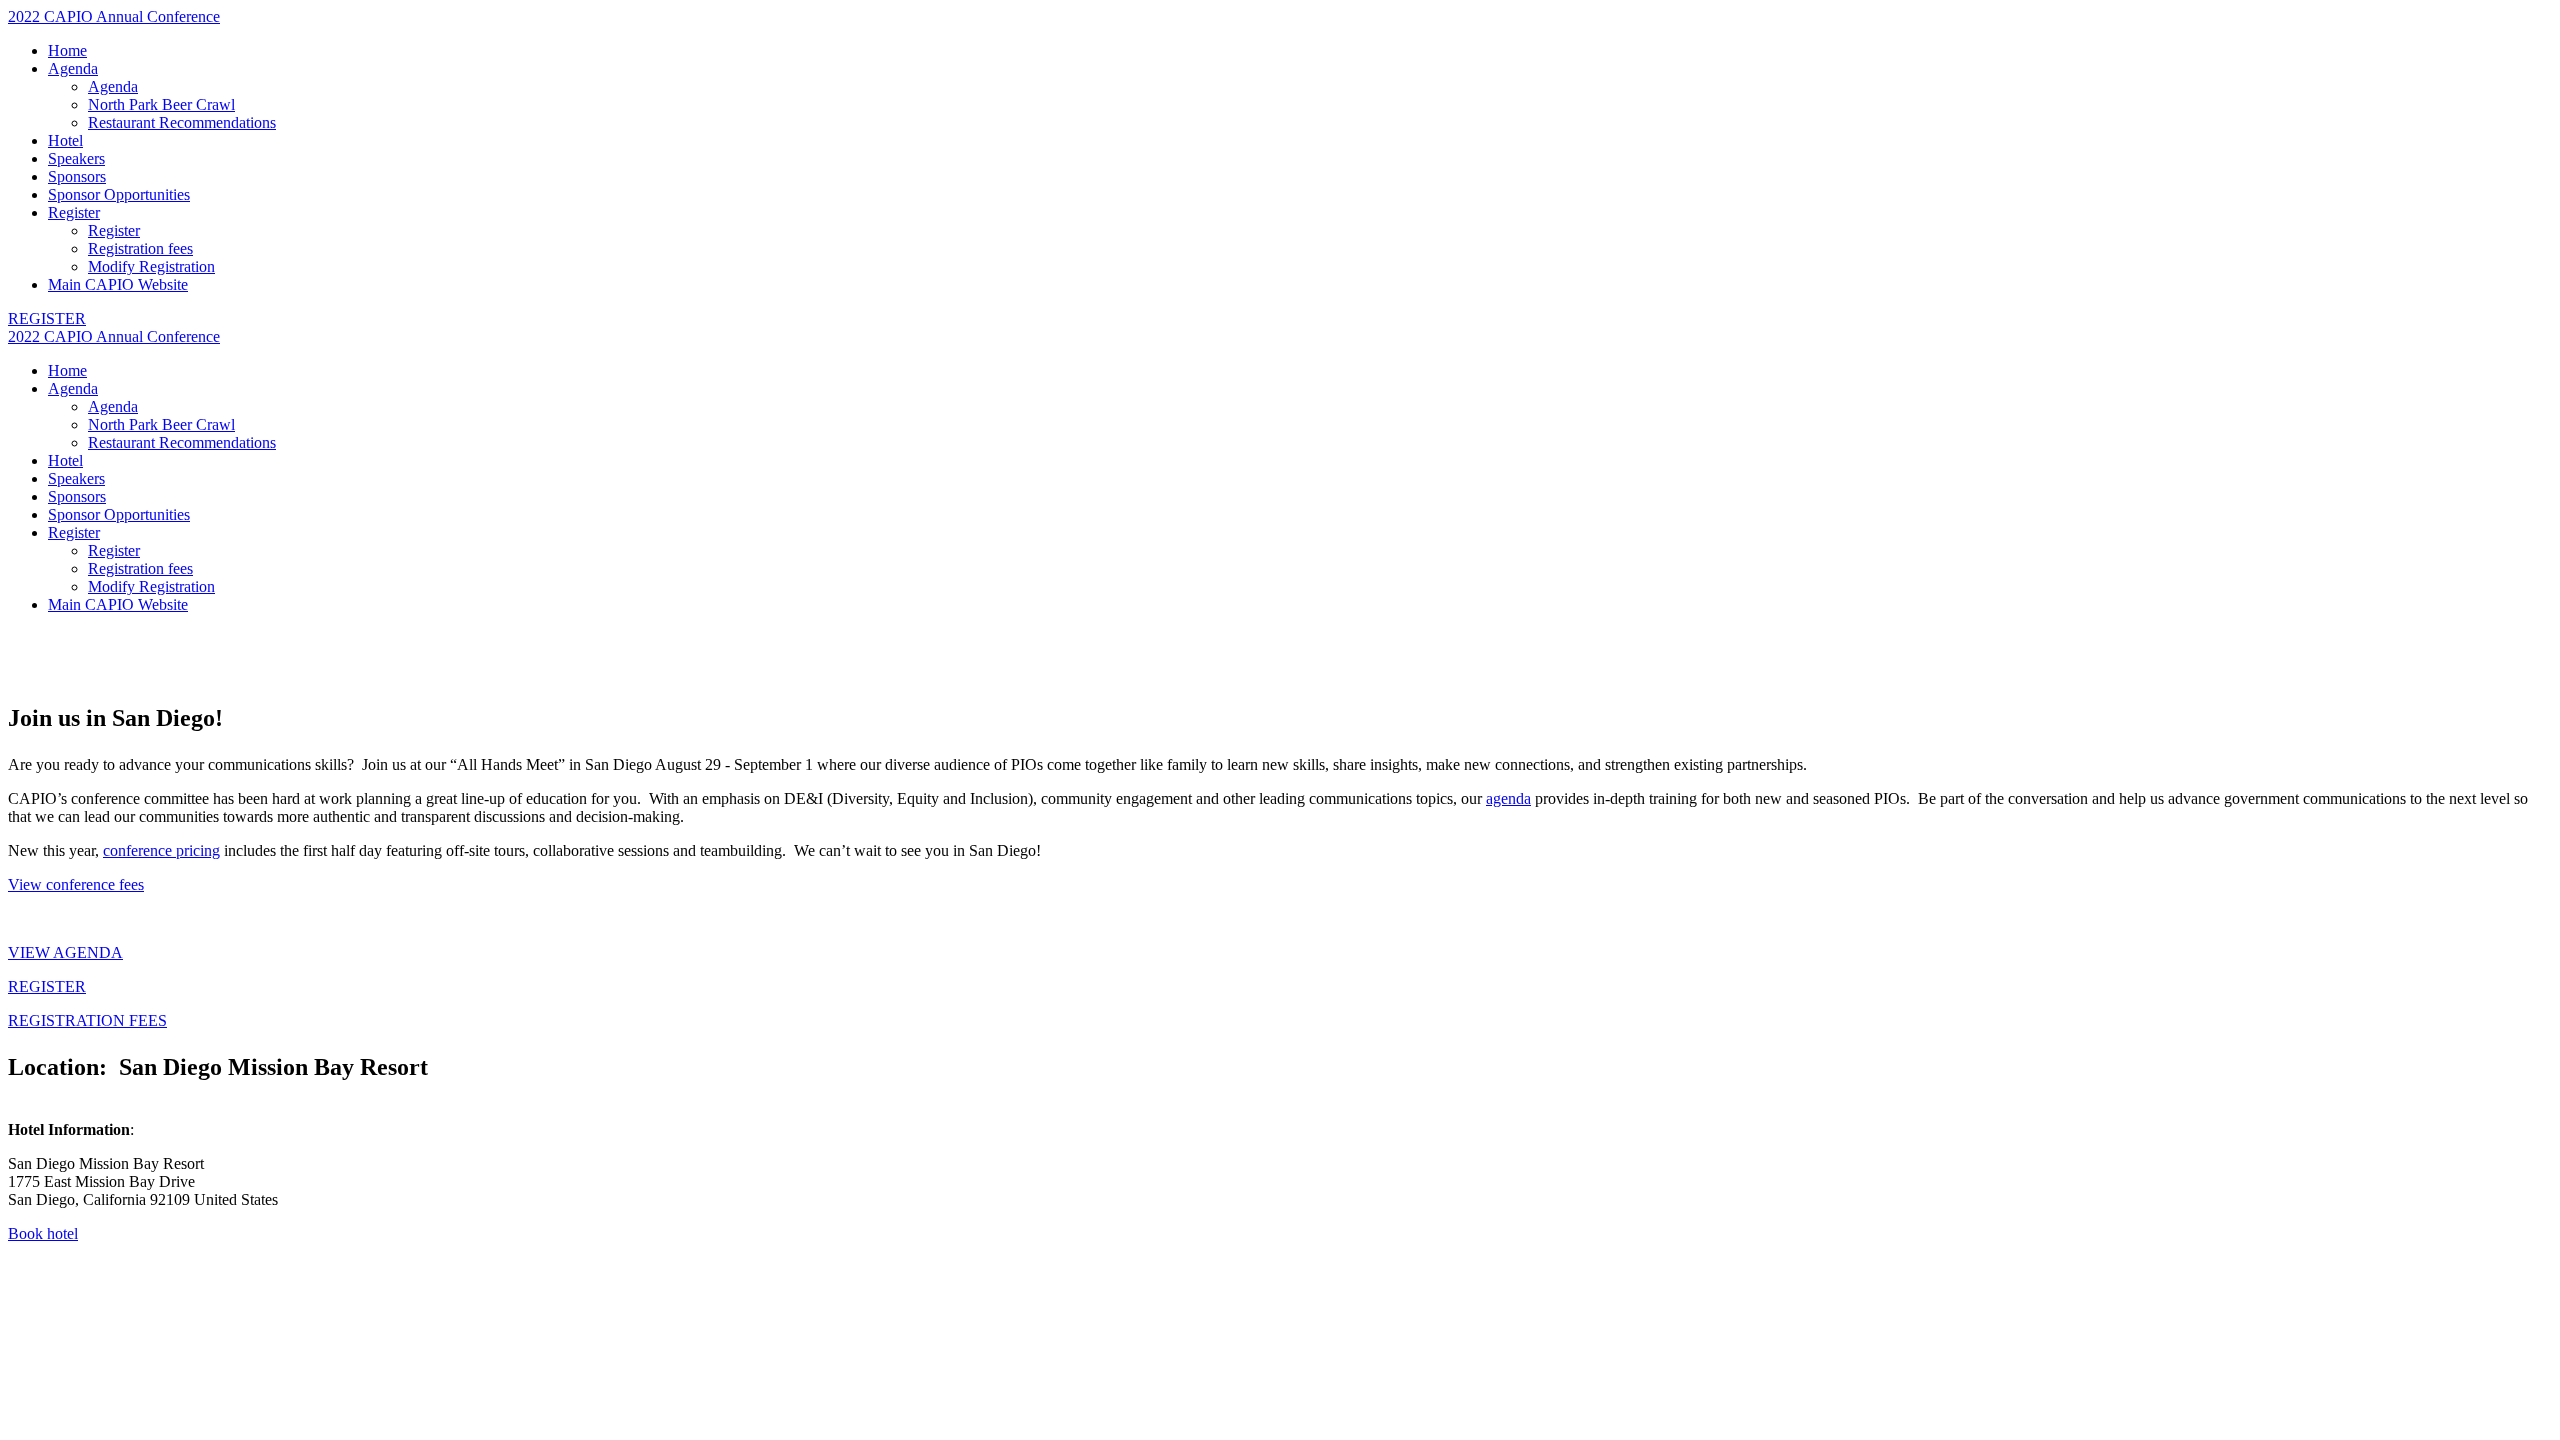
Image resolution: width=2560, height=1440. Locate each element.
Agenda (73, 68)
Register (74, 212)
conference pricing (161, 850)
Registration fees (140, 248)
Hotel (65, 140)
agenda (1508, 798)
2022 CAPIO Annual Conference (114, 16)
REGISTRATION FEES (87, 1020)
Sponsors (77, 176)
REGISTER (47, 986)
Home (67, 50)
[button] (47, 318)
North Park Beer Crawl (161, 104)
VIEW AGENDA (65, 952)
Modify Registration (151, 266)
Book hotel (43, 1233)
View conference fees (76, 884)
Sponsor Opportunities (119, 194)
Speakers (76, 158)
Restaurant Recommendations (182, 122)
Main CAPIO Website (118, 284)
